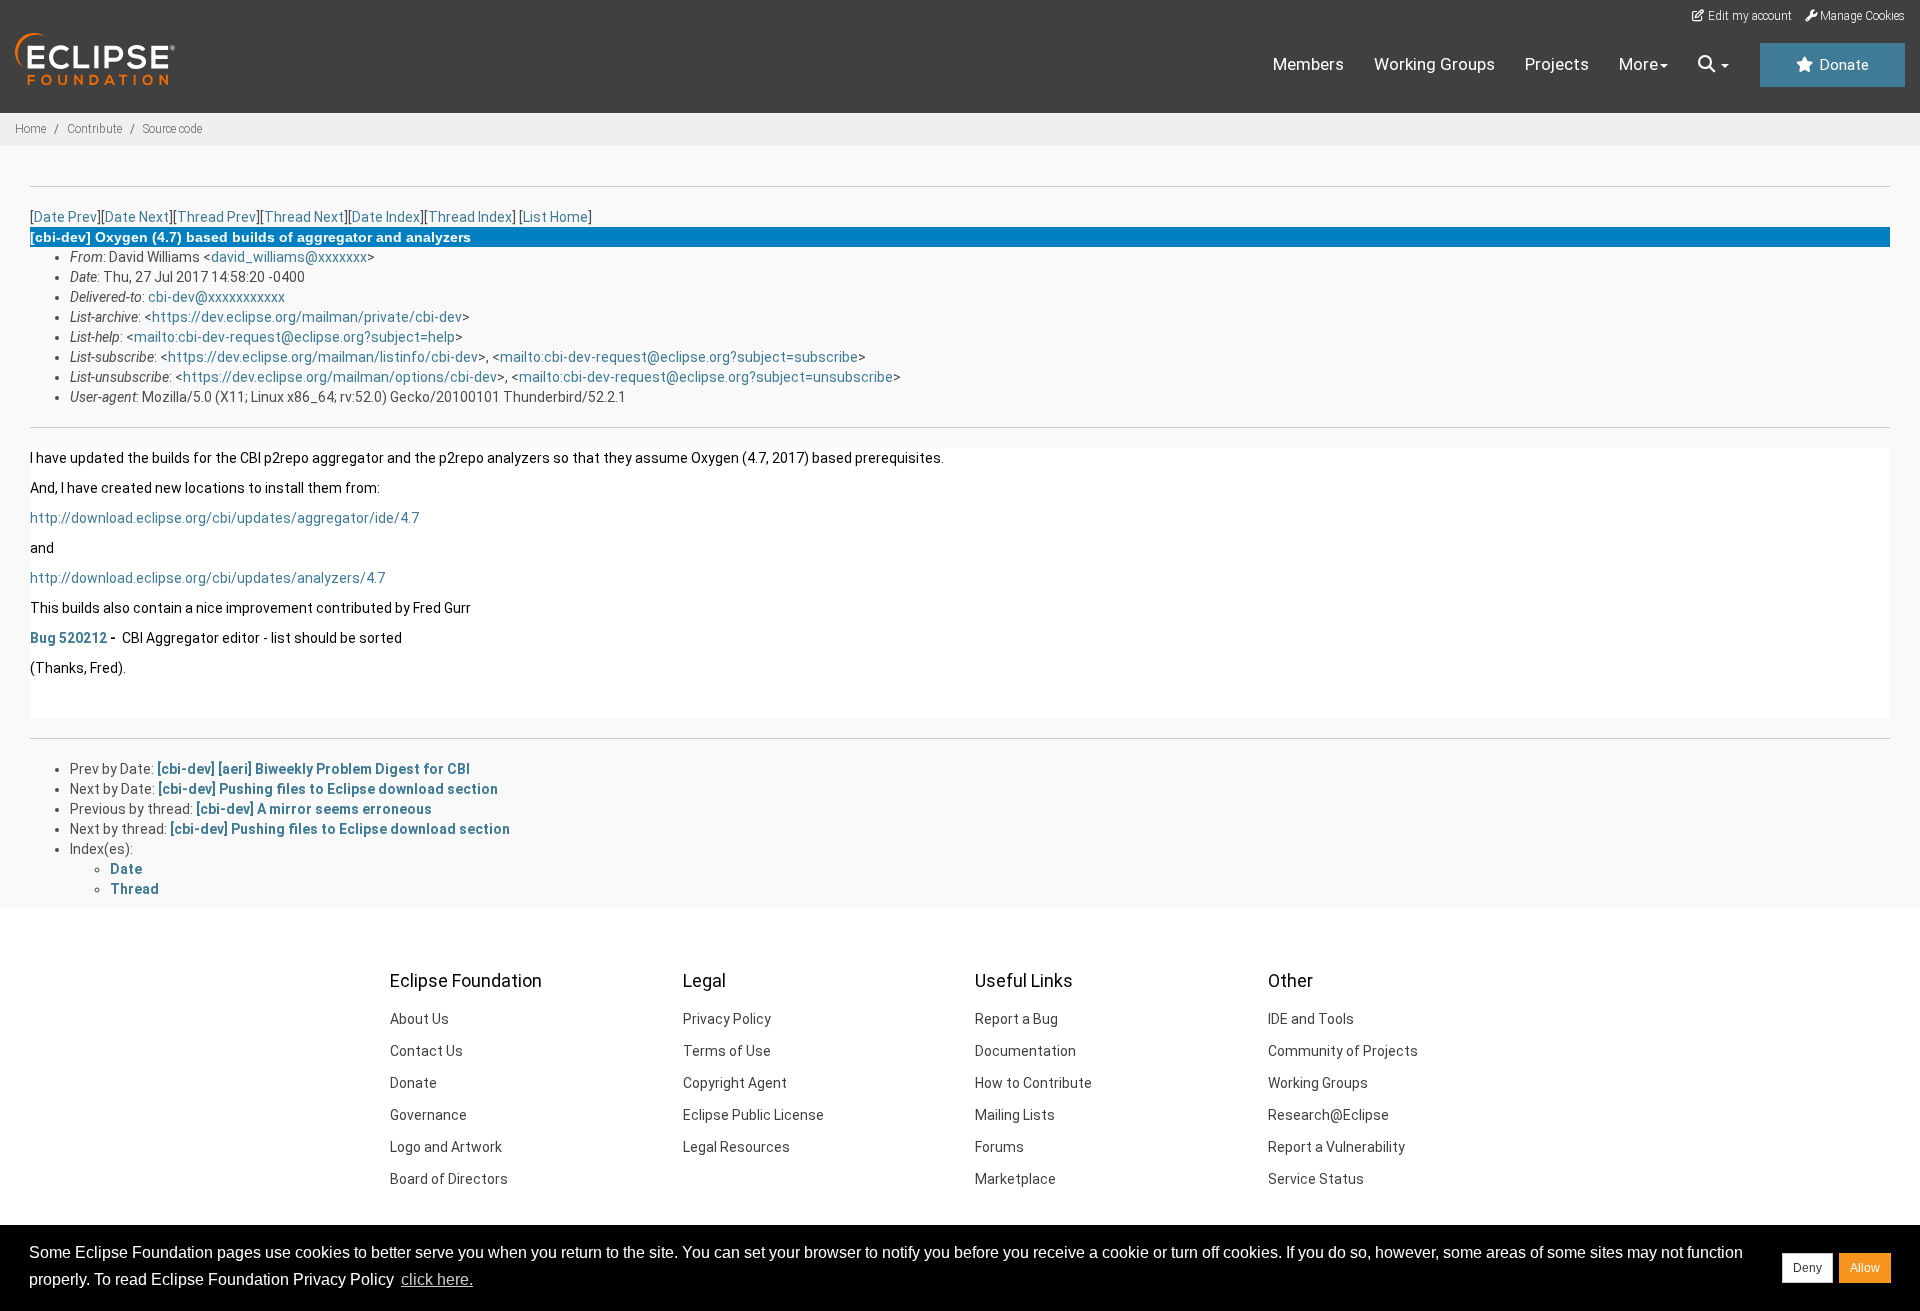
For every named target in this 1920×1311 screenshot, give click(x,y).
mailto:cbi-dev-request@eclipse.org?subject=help (294, 337)
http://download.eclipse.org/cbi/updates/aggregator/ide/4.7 (224, 518)
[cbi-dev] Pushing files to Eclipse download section (328, 789)
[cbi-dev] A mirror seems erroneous (314, 809)
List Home (555, 217)
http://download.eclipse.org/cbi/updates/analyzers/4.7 (207, 578)
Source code (172, 129)
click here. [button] (437, 1279)
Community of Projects (1343, 1051)
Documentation (1025, 1051)
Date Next (137, 217)
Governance (428, 1115)
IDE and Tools (1311, 1019)
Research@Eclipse (1328, 1115)
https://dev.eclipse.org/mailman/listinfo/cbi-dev (323, 357)
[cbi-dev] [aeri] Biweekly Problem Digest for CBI (313, 769)
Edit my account (1748, 16)
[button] (1713, 65)
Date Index (386, 217)
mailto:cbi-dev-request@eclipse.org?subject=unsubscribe (706, 377)
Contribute (94, 129)
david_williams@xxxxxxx (289, 257)
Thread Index (470, 217)
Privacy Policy (727, 1019)
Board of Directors (449, 1179)
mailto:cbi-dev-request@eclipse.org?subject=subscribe (679, 357)
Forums (999, 1147)
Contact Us (426, 1051)
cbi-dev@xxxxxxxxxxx (216, 297)
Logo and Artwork (446, 1147)
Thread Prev (216, 217)
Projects (1557, 64)
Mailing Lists (1015, 1115)
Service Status (1316, 1179)
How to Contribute (1033, 1083)
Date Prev (65, 217)
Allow (1865, 1268)
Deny (1807, 1268)
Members (1308, 64)
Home (30, 129)
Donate (1842, 65)
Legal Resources (736, 1147)
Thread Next (304, 217)
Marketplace (1015, 1179)
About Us (419, 1019)
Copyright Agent (735, 1083)
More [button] (1638, 64)
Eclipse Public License (753, 1115)
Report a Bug (1016, 1019)
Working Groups (1434, 64)
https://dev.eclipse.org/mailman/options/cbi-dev (340, 377)
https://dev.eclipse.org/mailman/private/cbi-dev (307, 317)
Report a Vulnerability (1336, 1147)
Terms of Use (727, 1051)
